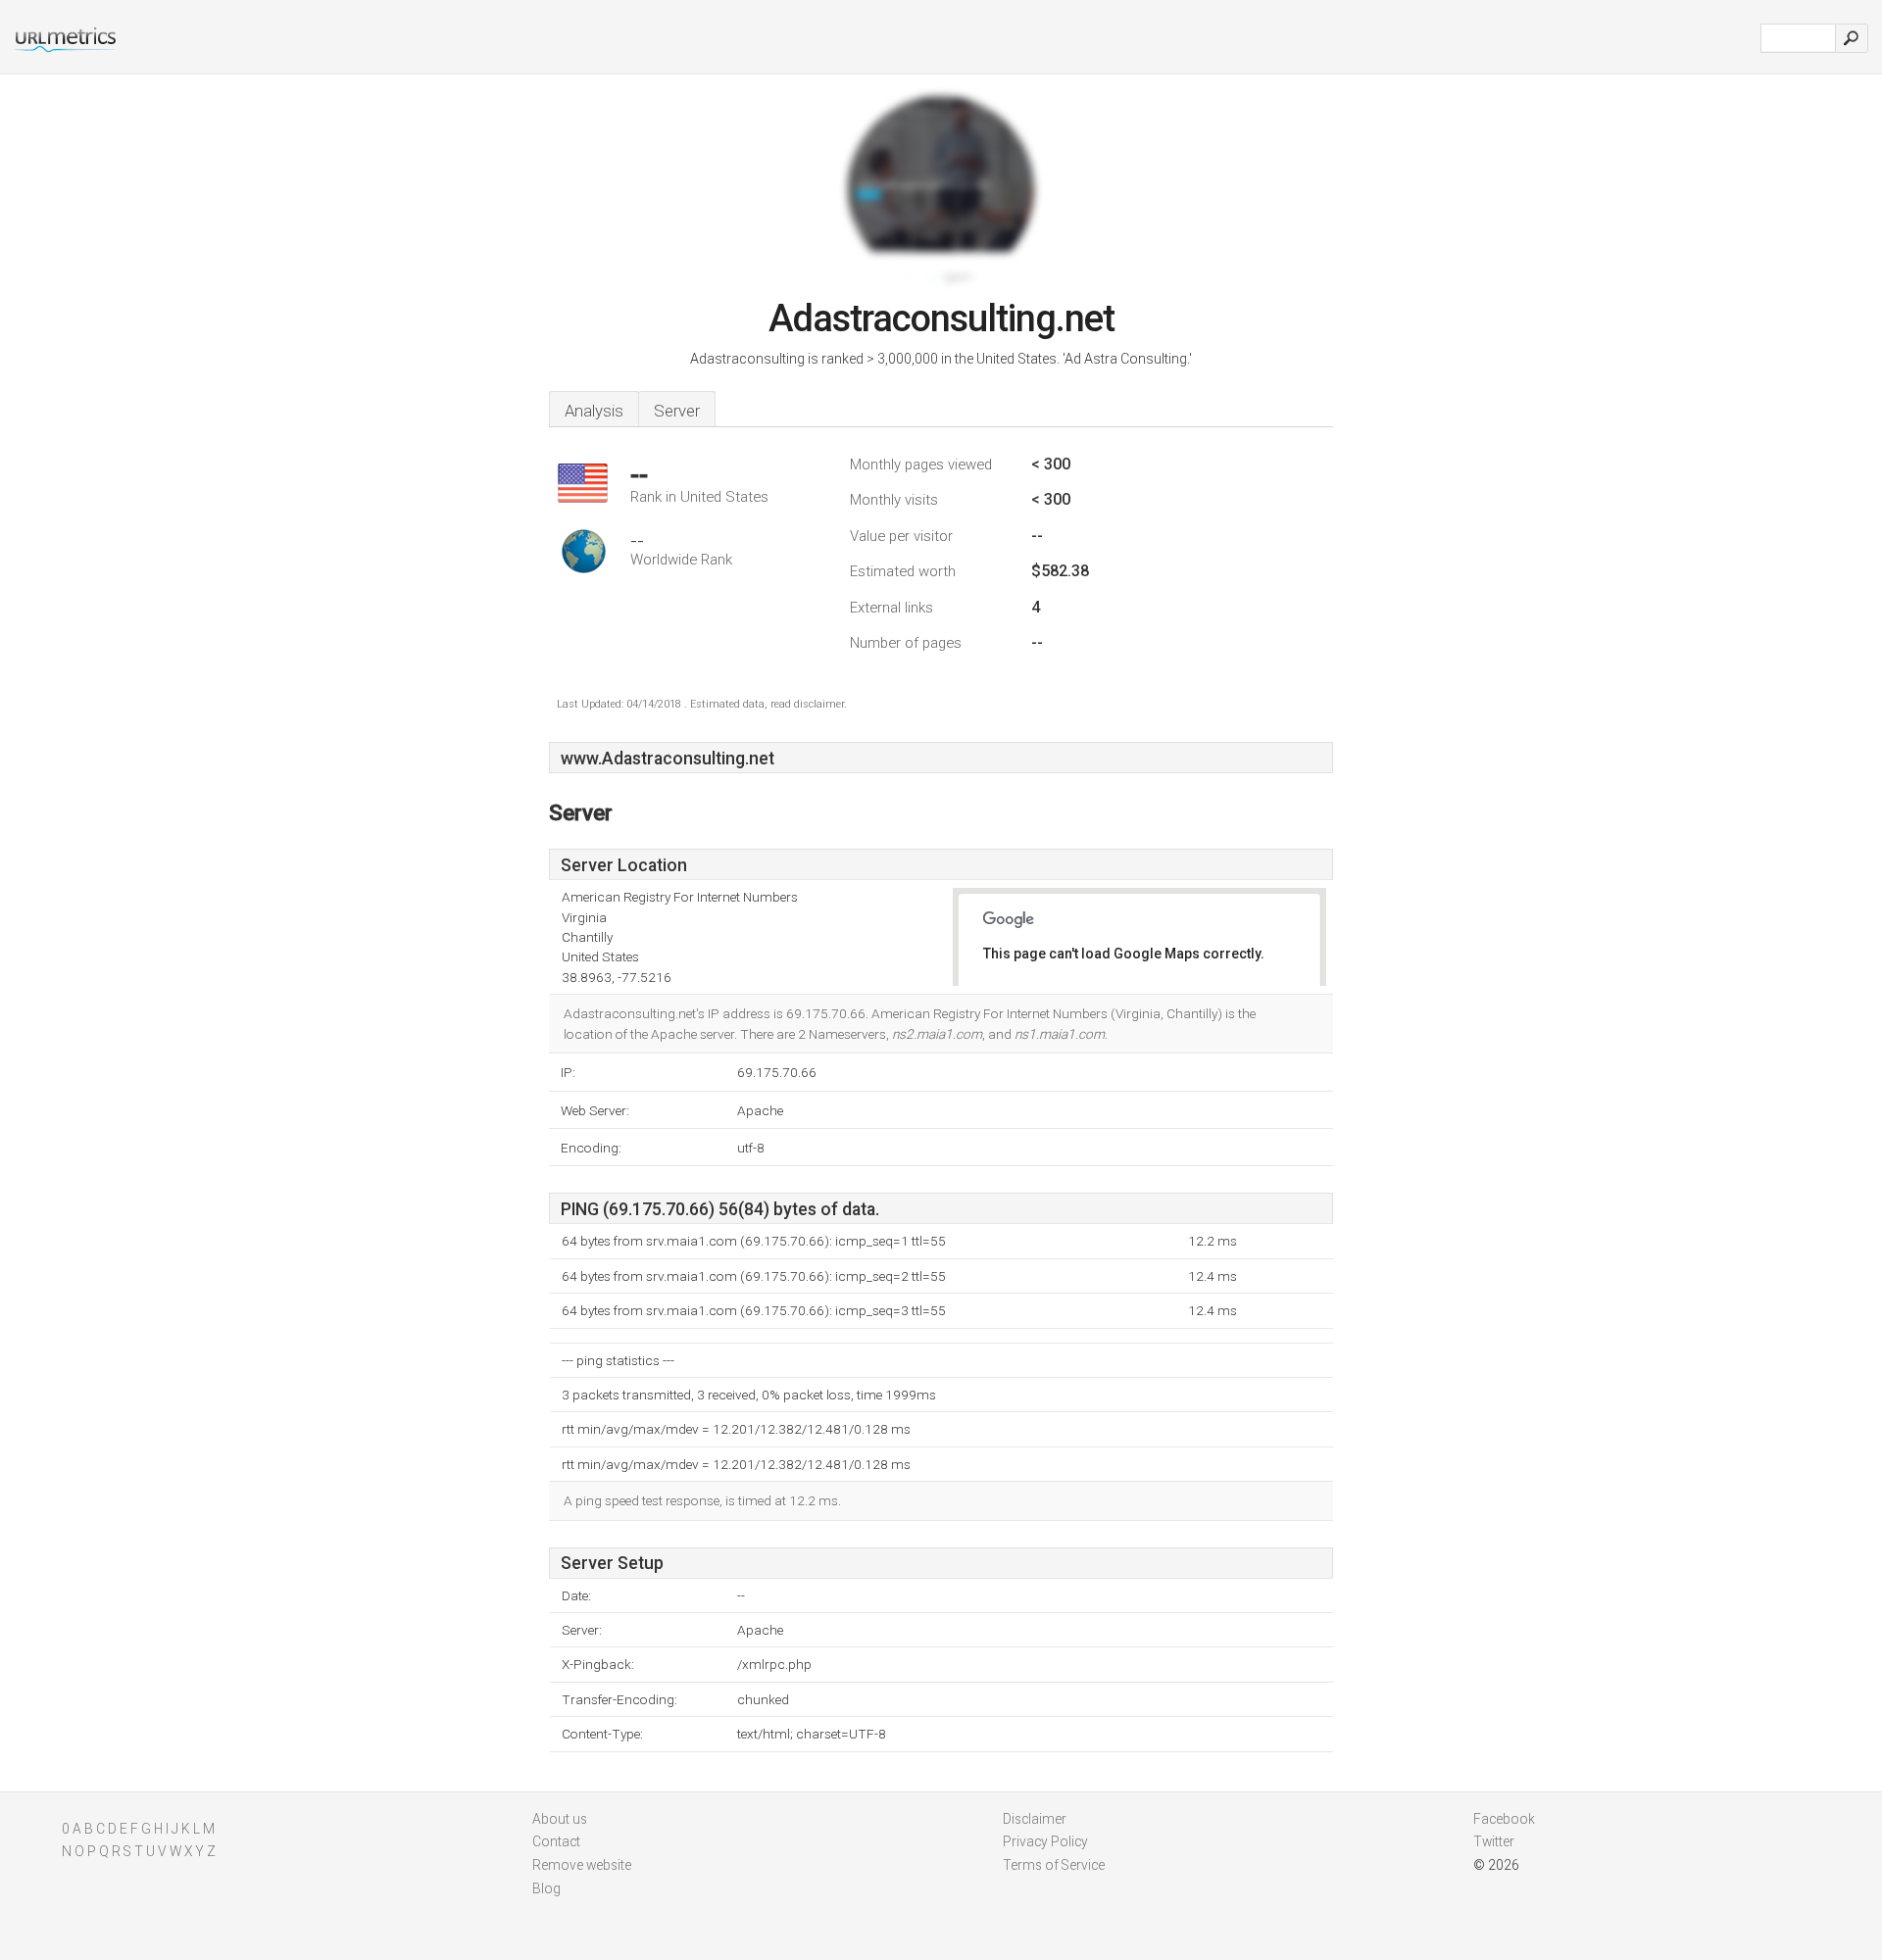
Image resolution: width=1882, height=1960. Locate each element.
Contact (556, 1841)
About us (560, 1819)
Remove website (582, 1865)
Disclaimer (1035, 1819)
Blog (546, 1888)
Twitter (1494, 1841)
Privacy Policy (1045, 1841)
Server (677, 411)
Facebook (1504, 1819)
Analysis (594, 411)
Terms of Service (1054, 1865)
